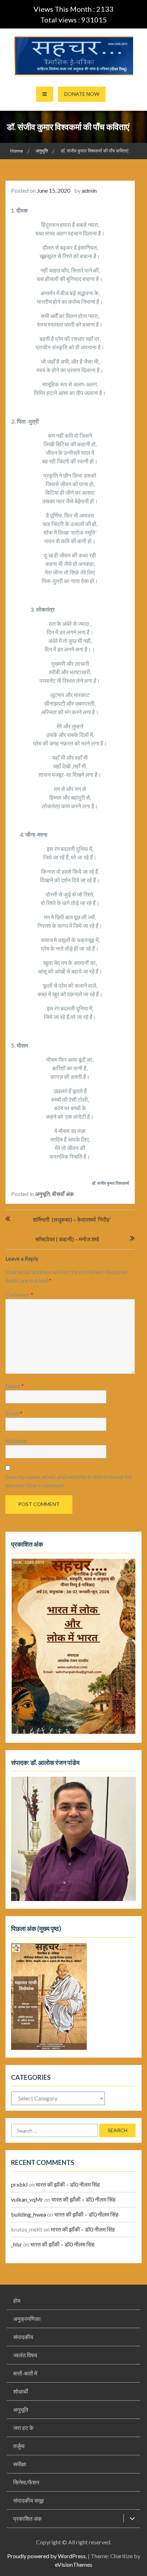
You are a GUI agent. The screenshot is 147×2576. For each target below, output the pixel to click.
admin (89, 190)
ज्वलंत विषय (25, 2355)
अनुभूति (42, 1194)
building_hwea (29, 2214)
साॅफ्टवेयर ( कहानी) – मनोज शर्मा (67, 1239)
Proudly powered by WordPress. (47, 2556)
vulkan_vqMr (27, 2199)
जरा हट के (23, 2428)
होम (17, 2300)
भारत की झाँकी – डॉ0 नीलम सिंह (68, 2184)
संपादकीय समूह (29, 2500)
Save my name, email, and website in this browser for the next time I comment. (69, 1481)
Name (15, 1386)
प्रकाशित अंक (27, 2518)
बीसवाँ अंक (63, 1194)
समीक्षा (20, 2464)
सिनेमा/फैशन (26, 2482)
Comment (19, 1295)
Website (16, 1441)
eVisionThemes (74, 2564)
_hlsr (17, 2244)
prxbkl (19, 2184)
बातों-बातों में (25, 2373)
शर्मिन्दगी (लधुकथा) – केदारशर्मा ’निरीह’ (72, 1219)
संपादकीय (23, 2337)
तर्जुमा (19, 2446)
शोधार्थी (21, 2391)
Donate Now (82, 94)
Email (14, 1413)
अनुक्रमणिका (27, 2319)
